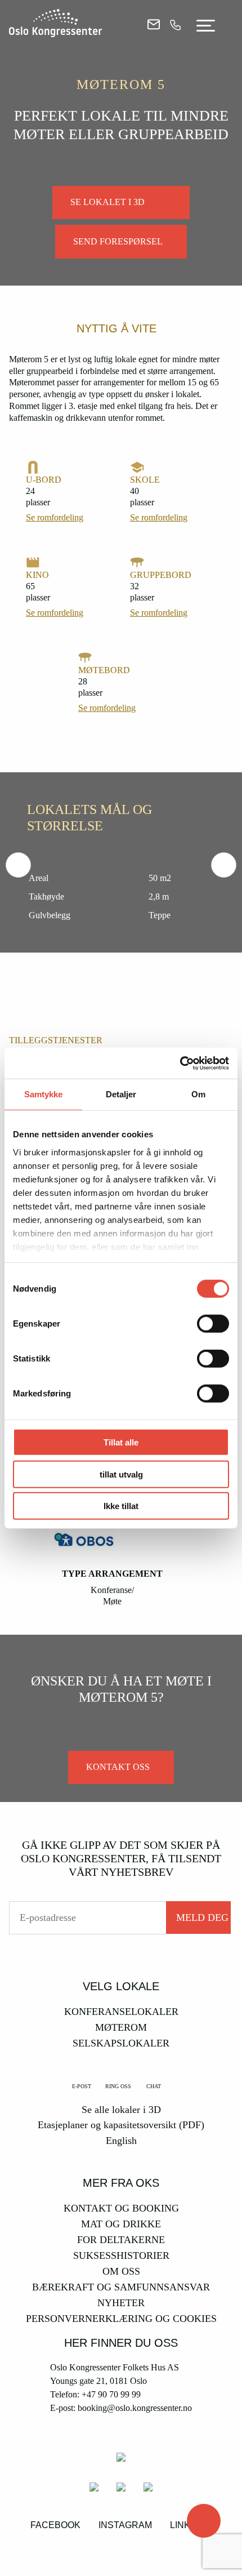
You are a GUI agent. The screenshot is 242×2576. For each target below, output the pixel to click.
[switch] (213, 1324)
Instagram (125, 2525)
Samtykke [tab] (44, 1094)
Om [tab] (198, 1094)
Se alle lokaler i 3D (121, 2110)
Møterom (121, 2027)
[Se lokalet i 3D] (204, 2521)
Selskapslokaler (121, 2043)
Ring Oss (118, 2086)
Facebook (55, 2525)
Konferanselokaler (121, 2012)
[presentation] (18, 865)
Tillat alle (121, 1442)
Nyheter (121, 2303)
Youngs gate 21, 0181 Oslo (98, 2381)
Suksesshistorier (121, 2255)
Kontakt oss (118, 1767)
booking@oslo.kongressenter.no (135, 2408)
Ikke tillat (121, 1506)
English (121, 2141)
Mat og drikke (121, 2224)
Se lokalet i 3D (107, 202)
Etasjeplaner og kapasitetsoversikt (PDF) (121, 2125)
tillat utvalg (121, 1474)
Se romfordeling (55, 517)
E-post (82, 2086)
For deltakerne (121, 2240)
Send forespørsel (118, 241)
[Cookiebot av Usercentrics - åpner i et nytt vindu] (180, 1063)
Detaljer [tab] (121, 1094)
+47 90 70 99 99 (111, 2394)
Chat (154, 2086)
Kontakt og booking (121, 2208)
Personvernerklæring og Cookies (121, 2319)
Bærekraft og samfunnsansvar (121, 2287)
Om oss (121, 2271)
